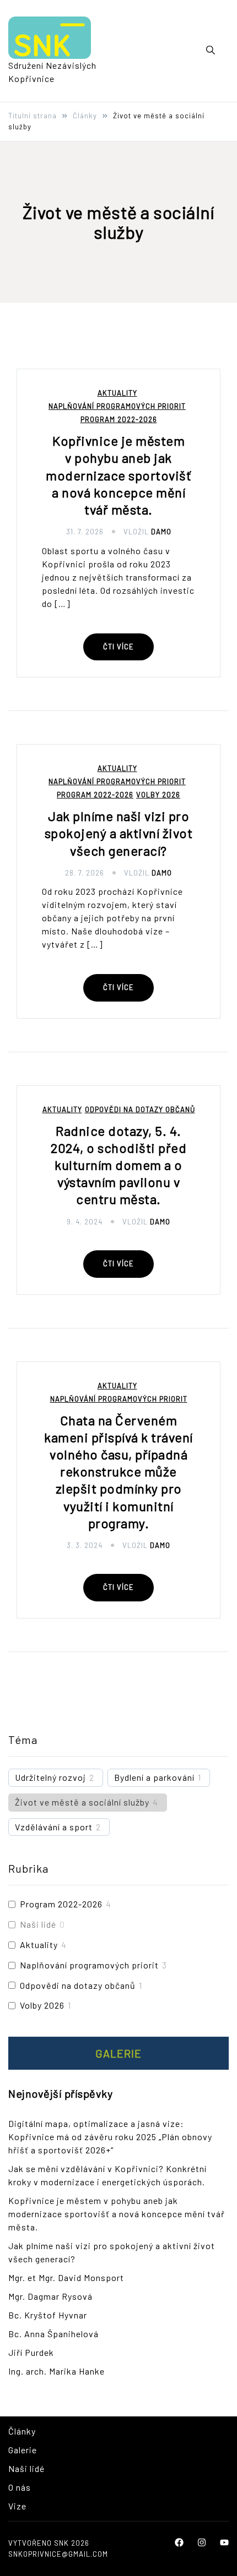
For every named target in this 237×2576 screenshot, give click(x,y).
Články (22, 2431)
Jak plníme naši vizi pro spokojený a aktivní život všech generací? (119, 833)
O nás (20, 2487)
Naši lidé (38, 1924)
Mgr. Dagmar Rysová (50, 2296)
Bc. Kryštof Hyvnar (48, 2315)
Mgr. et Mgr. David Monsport (66, 2277)
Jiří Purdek (31, 2352)
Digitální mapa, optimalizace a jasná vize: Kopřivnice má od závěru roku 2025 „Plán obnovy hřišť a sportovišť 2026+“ (110, 2137)
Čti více (118, 647)
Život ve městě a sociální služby (82, 1802)
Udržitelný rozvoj (50, 1777)
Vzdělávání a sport (54, 1827)
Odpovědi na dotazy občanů (140, 1110)
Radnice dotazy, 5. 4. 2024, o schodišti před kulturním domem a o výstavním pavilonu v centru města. (118, 1165)
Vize (17, 2506)
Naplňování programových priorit (117, 406)
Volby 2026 (158, 795)
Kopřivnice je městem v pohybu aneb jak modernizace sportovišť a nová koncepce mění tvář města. (118, 475)
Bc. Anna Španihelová (53, 2334)
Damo (161, 532)
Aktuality (117, 393)
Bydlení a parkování (154, 1777)
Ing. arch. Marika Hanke (56, 2371)
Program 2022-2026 (119, 420)
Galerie (118, 2053)
